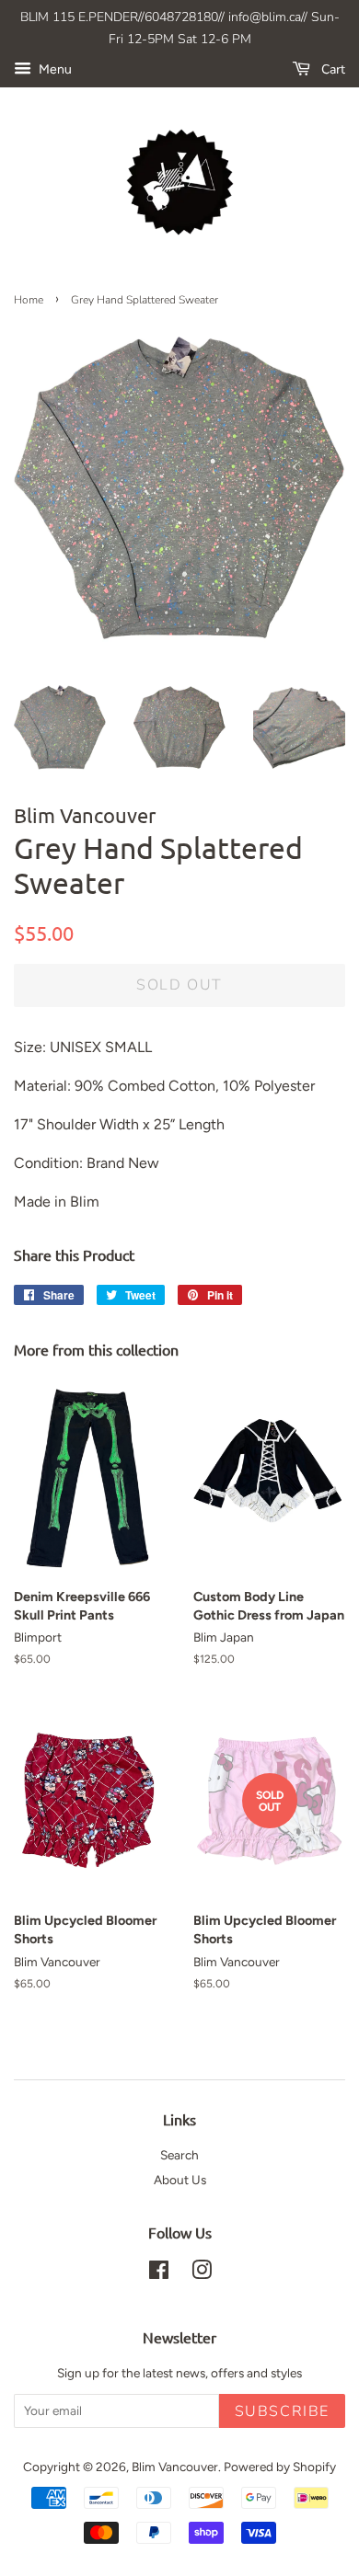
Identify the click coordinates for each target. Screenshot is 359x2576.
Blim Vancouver (175, 2467)
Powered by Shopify (280, 2467)
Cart (331, 69)
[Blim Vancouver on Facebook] (159, 2273)
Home (29, 300)
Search (179, 2155)
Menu (54, 69)
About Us (180, 2180)
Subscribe (282, 2411)
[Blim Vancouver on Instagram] (202, 2273)
